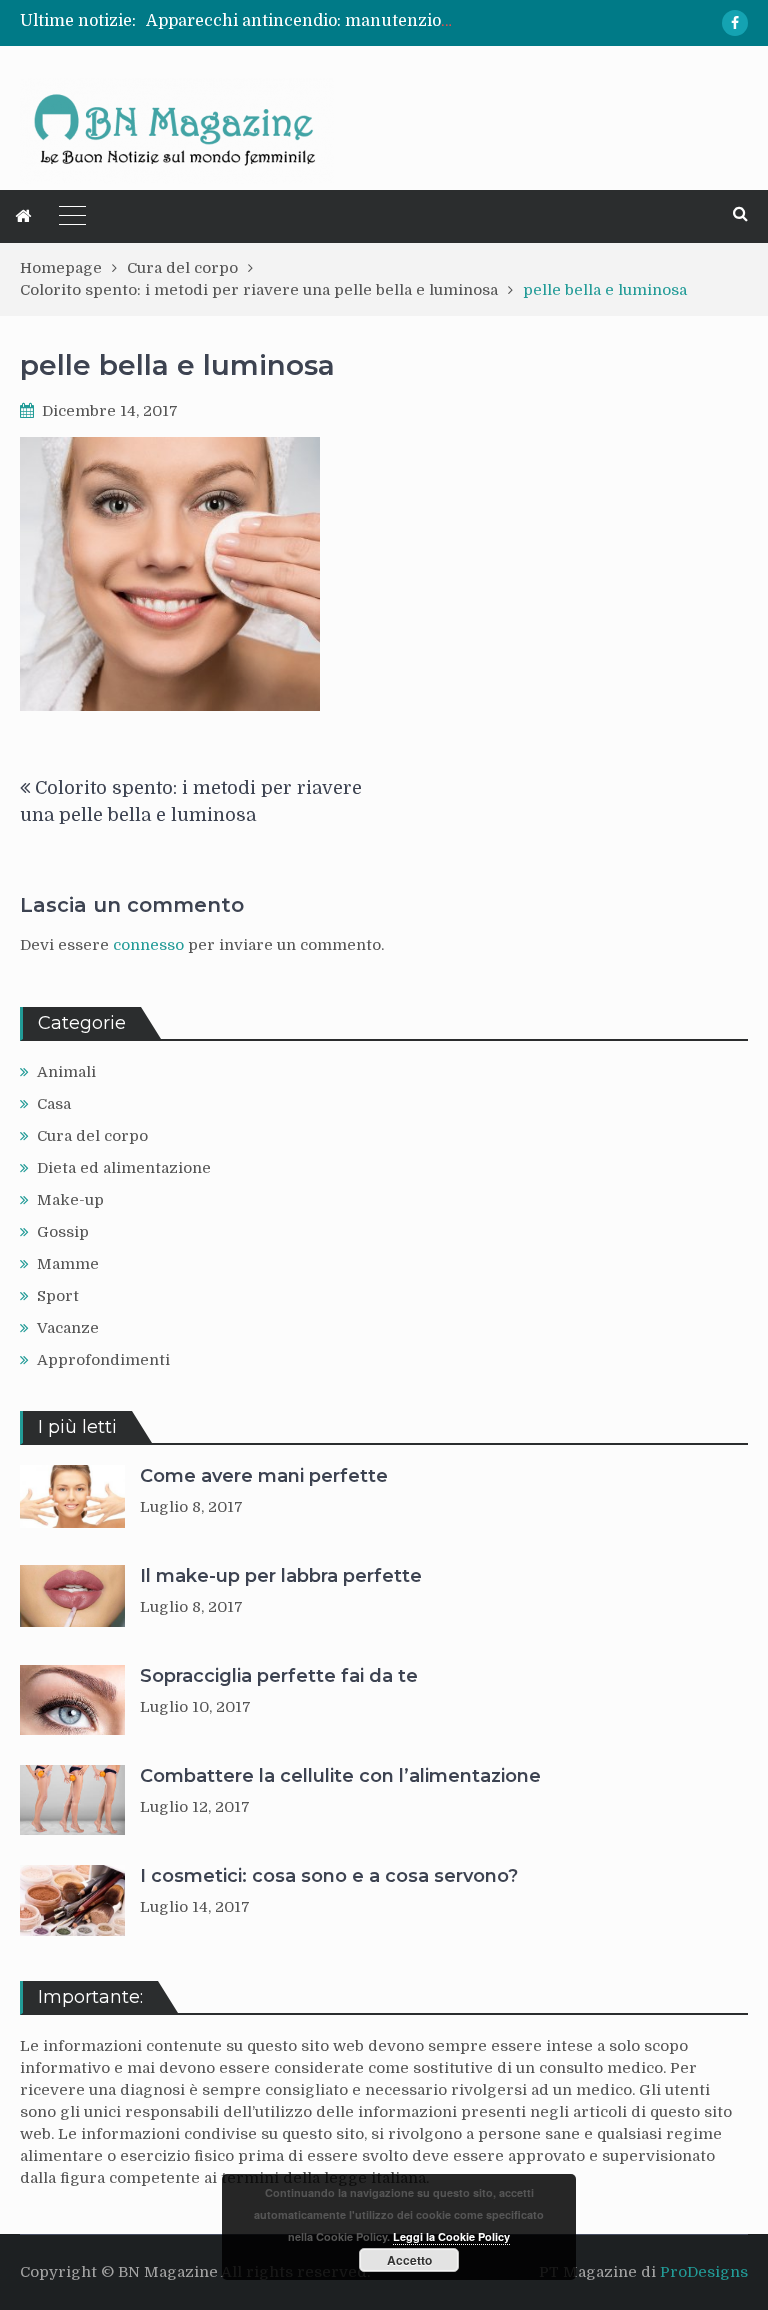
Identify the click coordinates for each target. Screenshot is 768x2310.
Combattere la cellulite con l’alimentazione (340, 1776)
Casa (54, 1104)
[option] (301, 21)
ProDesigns (704, 2272)
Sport (58, 1296)
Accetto (409, 2260)
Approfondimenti (103, 1360)
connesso (148, 945)
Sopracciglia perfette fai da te (279, 1676)
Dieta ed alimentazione (124, 1168)
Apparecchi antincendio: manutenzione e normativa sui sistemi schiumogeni (451, 21)
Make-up (70, 1200)
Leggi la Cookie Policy (451, 2236)
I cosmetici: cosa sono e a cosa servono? (329, 1876)
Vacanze (68, 1328)
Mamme (68, 1264)
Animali (66, 1072)
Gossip (63, 1232)
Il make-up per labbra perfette (281, 1576)
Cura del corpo (92, 1136)
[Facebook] (735, 23)
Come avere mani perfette (264, 1476)
